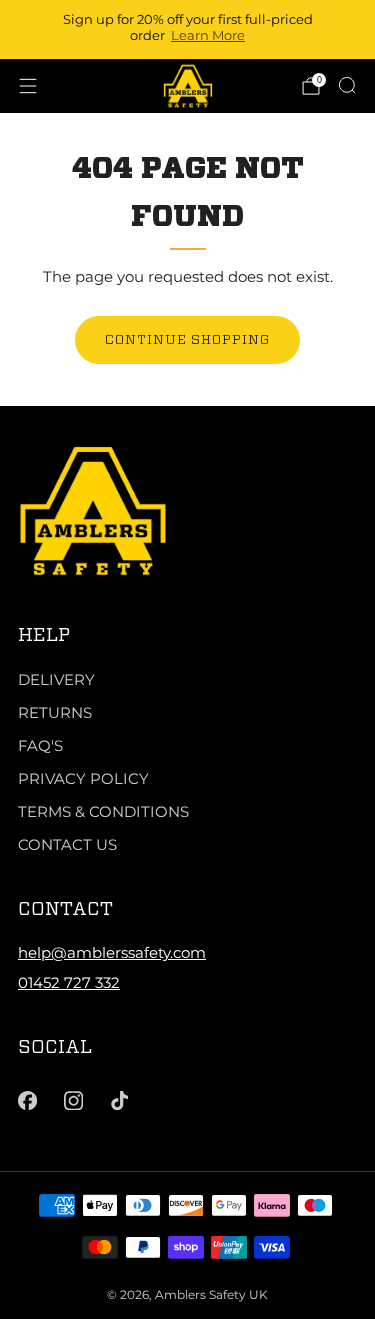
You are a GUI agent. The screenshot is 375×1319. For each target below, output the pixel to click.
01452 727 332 (69, 982)
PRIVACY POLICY (83, 778)
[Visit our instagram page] (73, 1100)
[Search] (347, 85)
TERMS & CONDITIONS (103, 811)
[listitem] (188, 29)
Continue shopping (187, 339)
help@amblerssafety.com (112, 952)
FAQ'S (40, 745)
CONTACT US (67, 844)
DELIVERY (56, 679)
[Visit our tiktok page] (120, 1100)
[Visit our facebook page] (27, 1100)
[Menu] (28, 86)
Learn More (208, 35)
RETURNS (55, 712)
